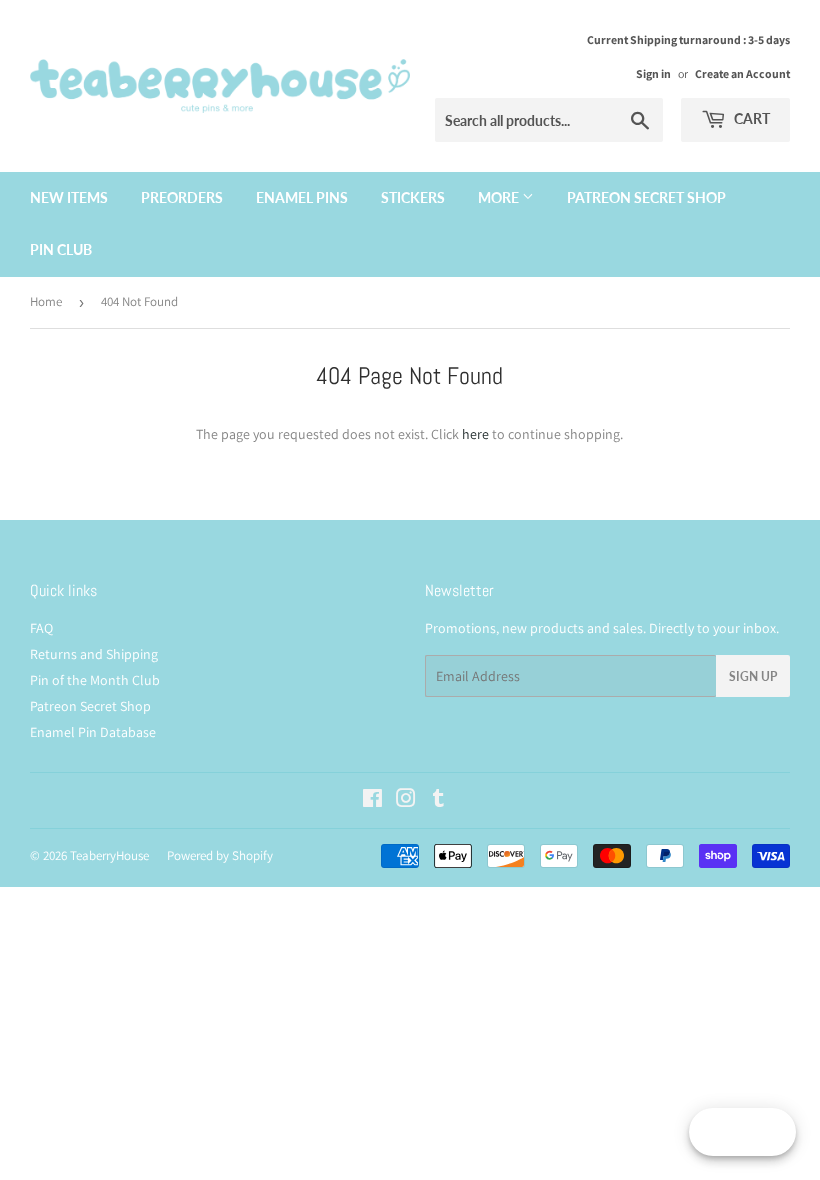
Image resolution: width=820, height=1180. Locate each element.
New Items (69, 197)
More (500, 197)
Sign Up (753, 676)
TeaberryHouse (109, 855)
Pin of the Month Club (95, 680)
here (475, 434)
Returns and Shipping (94, 654)
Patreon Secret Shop (646, 197)
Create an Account (742, 73)
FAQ (41, 628)
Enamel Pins (302, 197)
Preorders (182, 197)
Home (46, 301)
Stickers (413, 197)
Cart (750, 118)
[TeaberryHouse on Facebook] (372, 801)
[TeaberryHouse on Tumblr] (438, 801)
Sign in (653, 73)
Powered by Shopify (220, 855)
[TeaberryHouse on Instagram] (406, 801)
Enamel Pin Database (93, 732)
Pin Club (61, 249)
